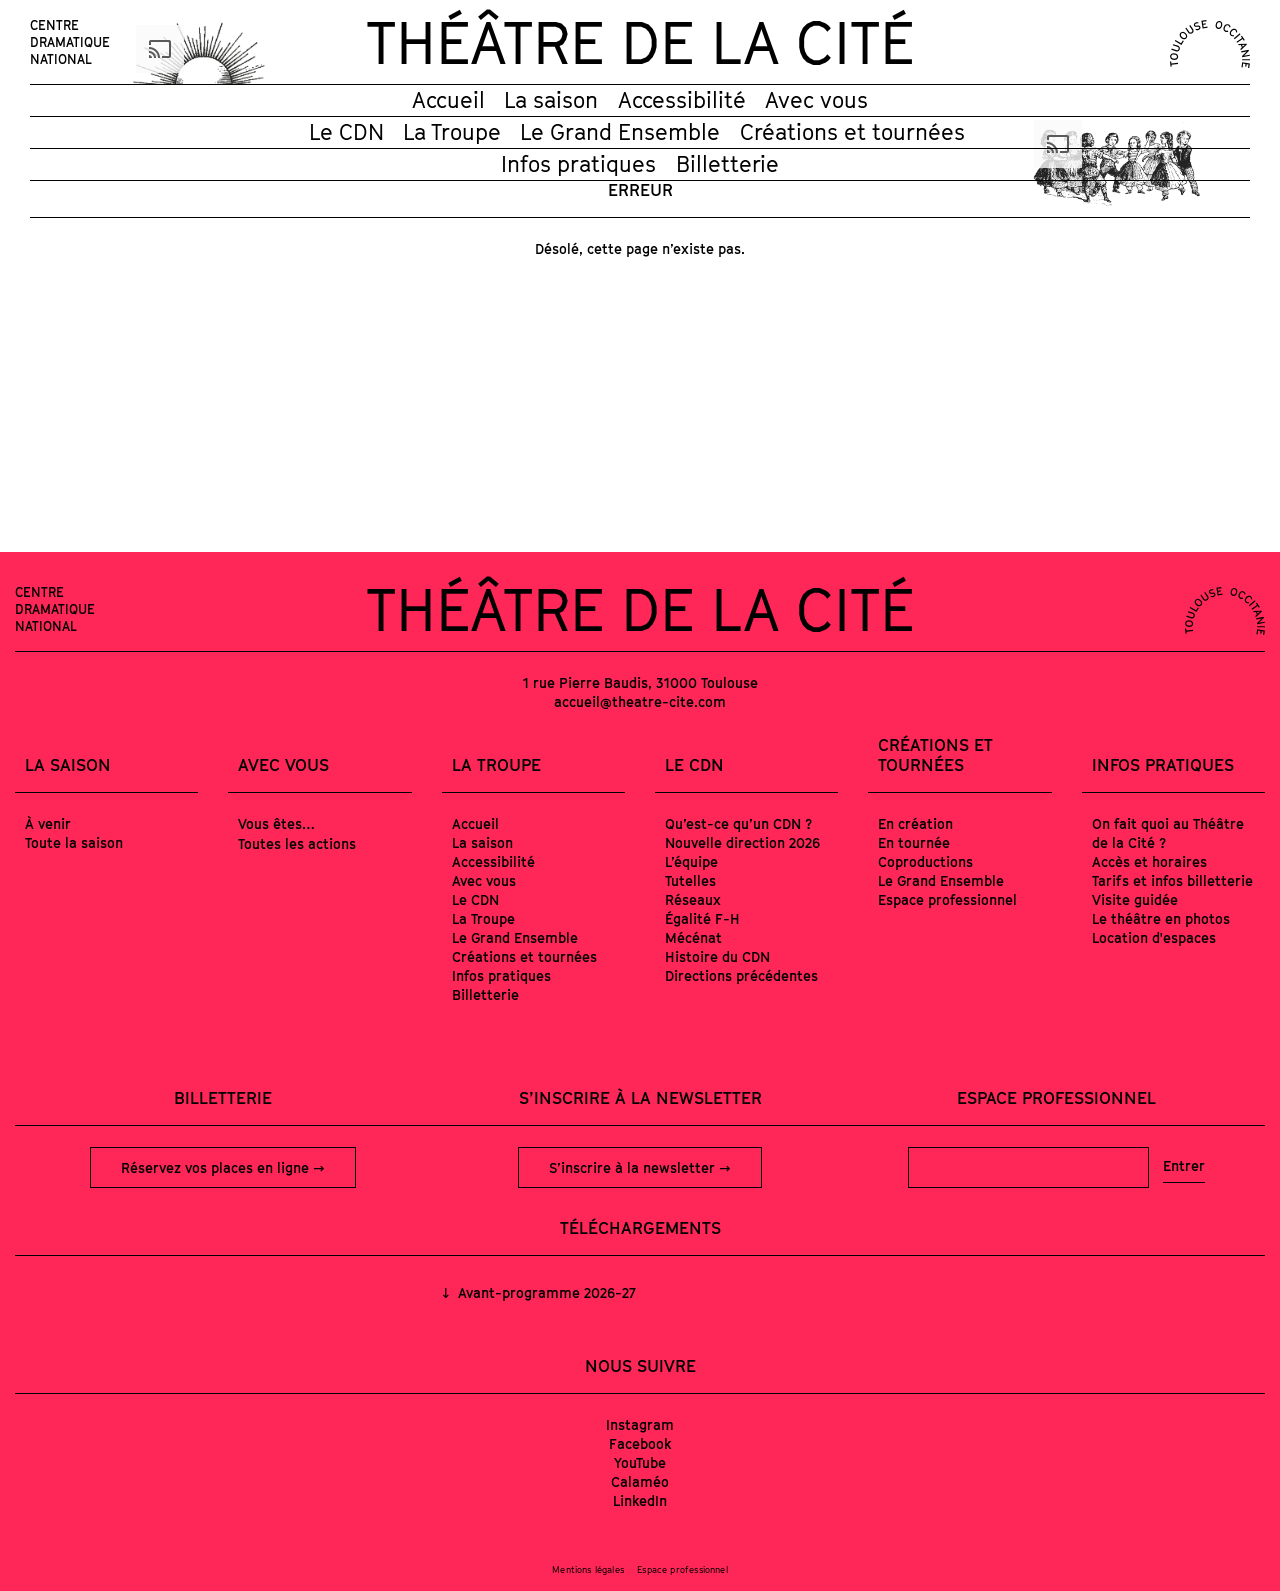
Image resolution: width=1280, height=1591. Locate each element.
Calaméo (640, 1481)
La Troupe (452, 132)
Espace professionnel (947, 899)
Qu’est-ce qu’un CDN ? (738, 823)
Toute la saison (74, 842)
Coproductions (925, 861)
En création (915, 823)
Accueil (448, 100)
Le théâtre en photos (1161, 918)
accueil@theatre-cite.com (640, 701)
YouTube (640, 1462)
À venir (48, 823)
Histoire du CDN (717, 956)
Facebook (640, 1443)
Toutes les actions (297, 843)
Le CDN (346, 132)
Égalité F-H (702, 918)
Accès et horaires (1149, 861)
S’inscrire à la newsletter (634, 1167)
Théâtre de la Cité (640, 42)
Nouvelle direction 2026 (742, 842)
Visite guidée (1135, 899)
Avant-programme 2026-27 (545, 1292)
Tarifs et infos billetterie (1172, 880)
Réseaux (693, 899)
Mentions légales (588, 1569)
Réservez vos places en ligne (217, 1167)
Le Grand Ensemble (620, 132)
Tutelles (690, 880)
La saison (551, 100)
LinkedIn (640, 1500)
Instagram (640, 1424)
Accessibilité (682, 100)
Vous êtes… (276, 823)
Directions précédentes (741, 975)
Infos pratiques (578, 164)
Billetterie (727, 164)
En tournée (914, 842)
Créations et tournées (852, 132)
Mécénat (693, 937)
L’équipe (691, 861)
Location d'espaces (1154, 937)
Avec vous (816, 100)
